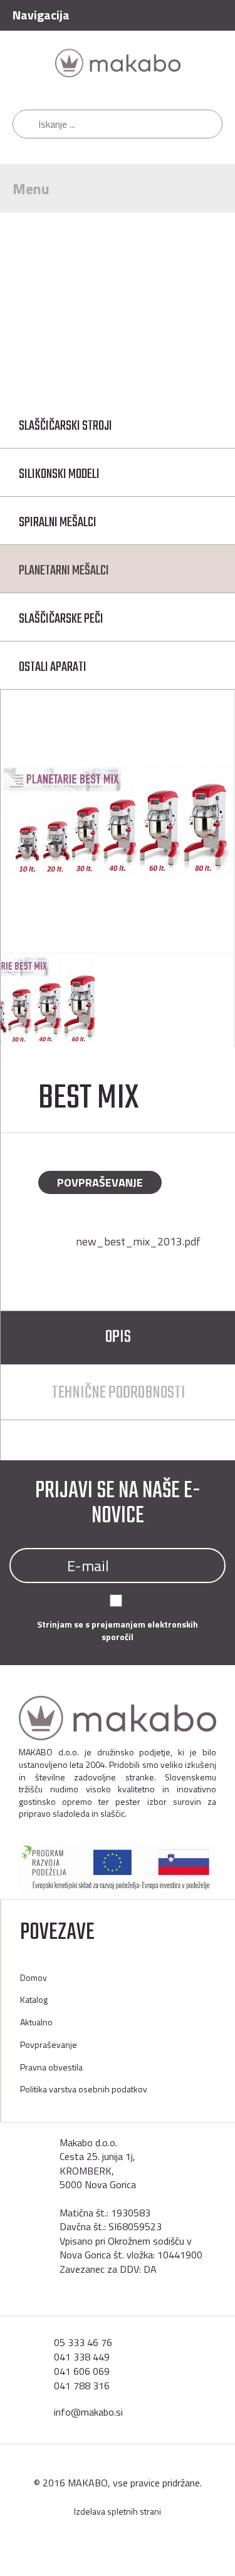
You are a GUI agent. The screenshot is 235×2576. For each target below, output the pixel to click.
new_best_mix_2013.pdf (138, 1241)
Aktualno (36, 2022)
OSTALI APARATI (53, 667)
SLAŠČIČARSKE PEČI (61, 619)
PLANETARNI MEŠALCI (88, 302)
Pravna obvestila (51, 2067)
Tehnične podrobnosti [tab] (118, 1393)
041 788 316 (82, 2386)
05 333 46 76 (83, 2342)
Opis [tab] (118, 1337)
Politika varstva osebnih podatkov (84, 2089)
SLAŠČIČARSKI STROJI (65, 426)
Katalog (80, 288)
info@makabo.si (88, 2412)
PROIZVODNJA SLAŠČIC (172, 288)
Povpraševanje (100, 1182)
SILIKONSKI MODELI (59, 474)
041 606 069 (82, 2371)
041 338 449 (82, 2357)
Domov (22, 288)
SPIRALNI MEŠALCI (58, 522)
